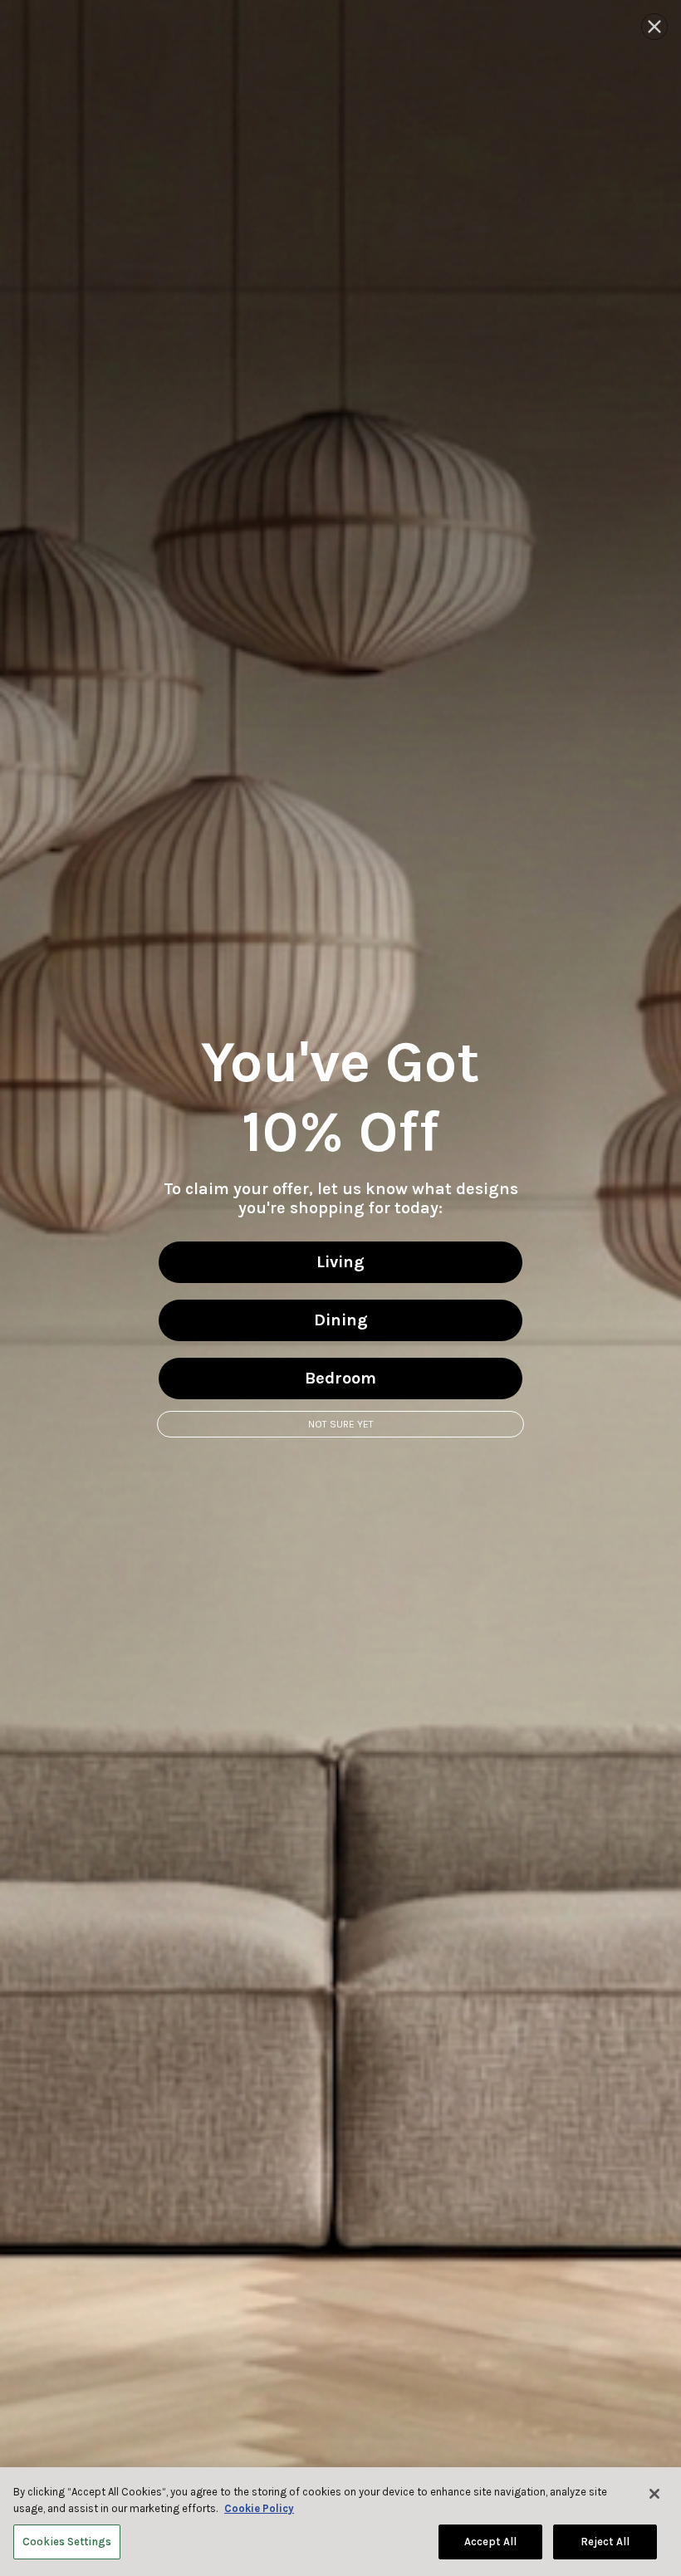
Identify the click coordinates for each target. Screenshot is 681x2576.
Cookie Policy (259, 2508)
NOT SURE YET (341, 1424)
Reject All (605, 2542)
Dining (341, 1320)
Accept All (490, 2542)
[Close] (654, 2494)
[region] (340, 2522)
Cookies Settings (67, 2542)
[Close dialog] (654, 27)
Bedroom (340, 1378)
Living (340, 1262)
